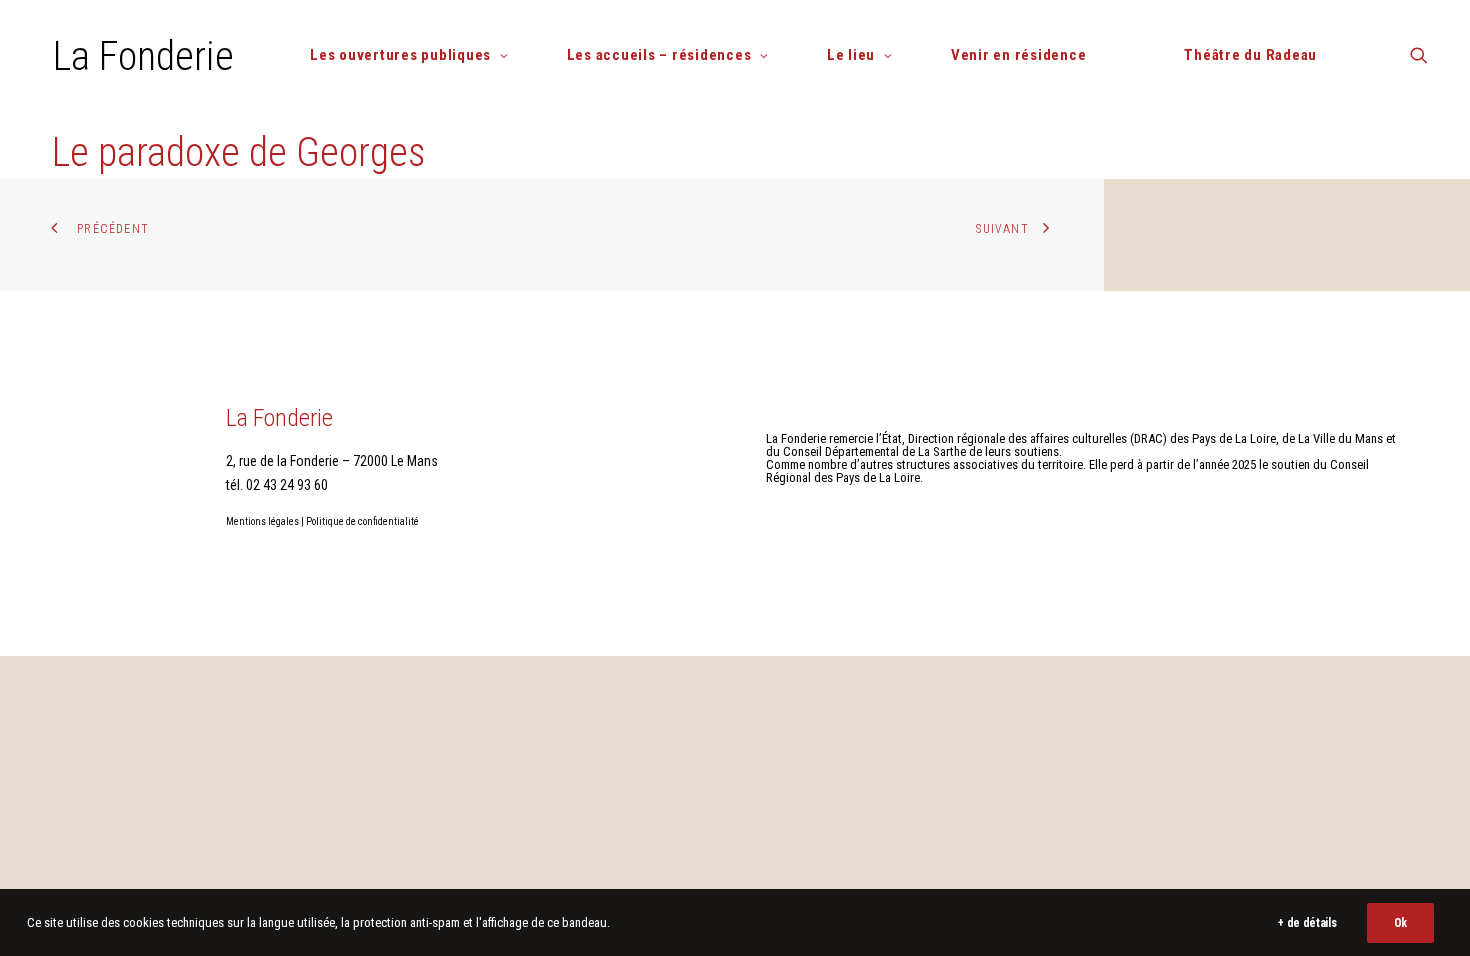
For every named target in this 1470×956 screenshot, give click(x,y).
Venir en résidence (1019, 55)
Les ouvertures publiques (400, 55)
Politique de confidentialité (362, 521)
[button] (1419, 62)
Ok (1400, 923)
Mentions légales (262, 521)
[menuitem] (417, 55)
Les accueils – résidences (659, 55)
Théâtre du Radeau (1250, 55)
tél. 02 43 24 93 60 (277, 485)
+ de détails (1307, 923)
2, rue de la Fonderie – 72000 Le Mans (332, 461)
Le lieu (851, 55)
